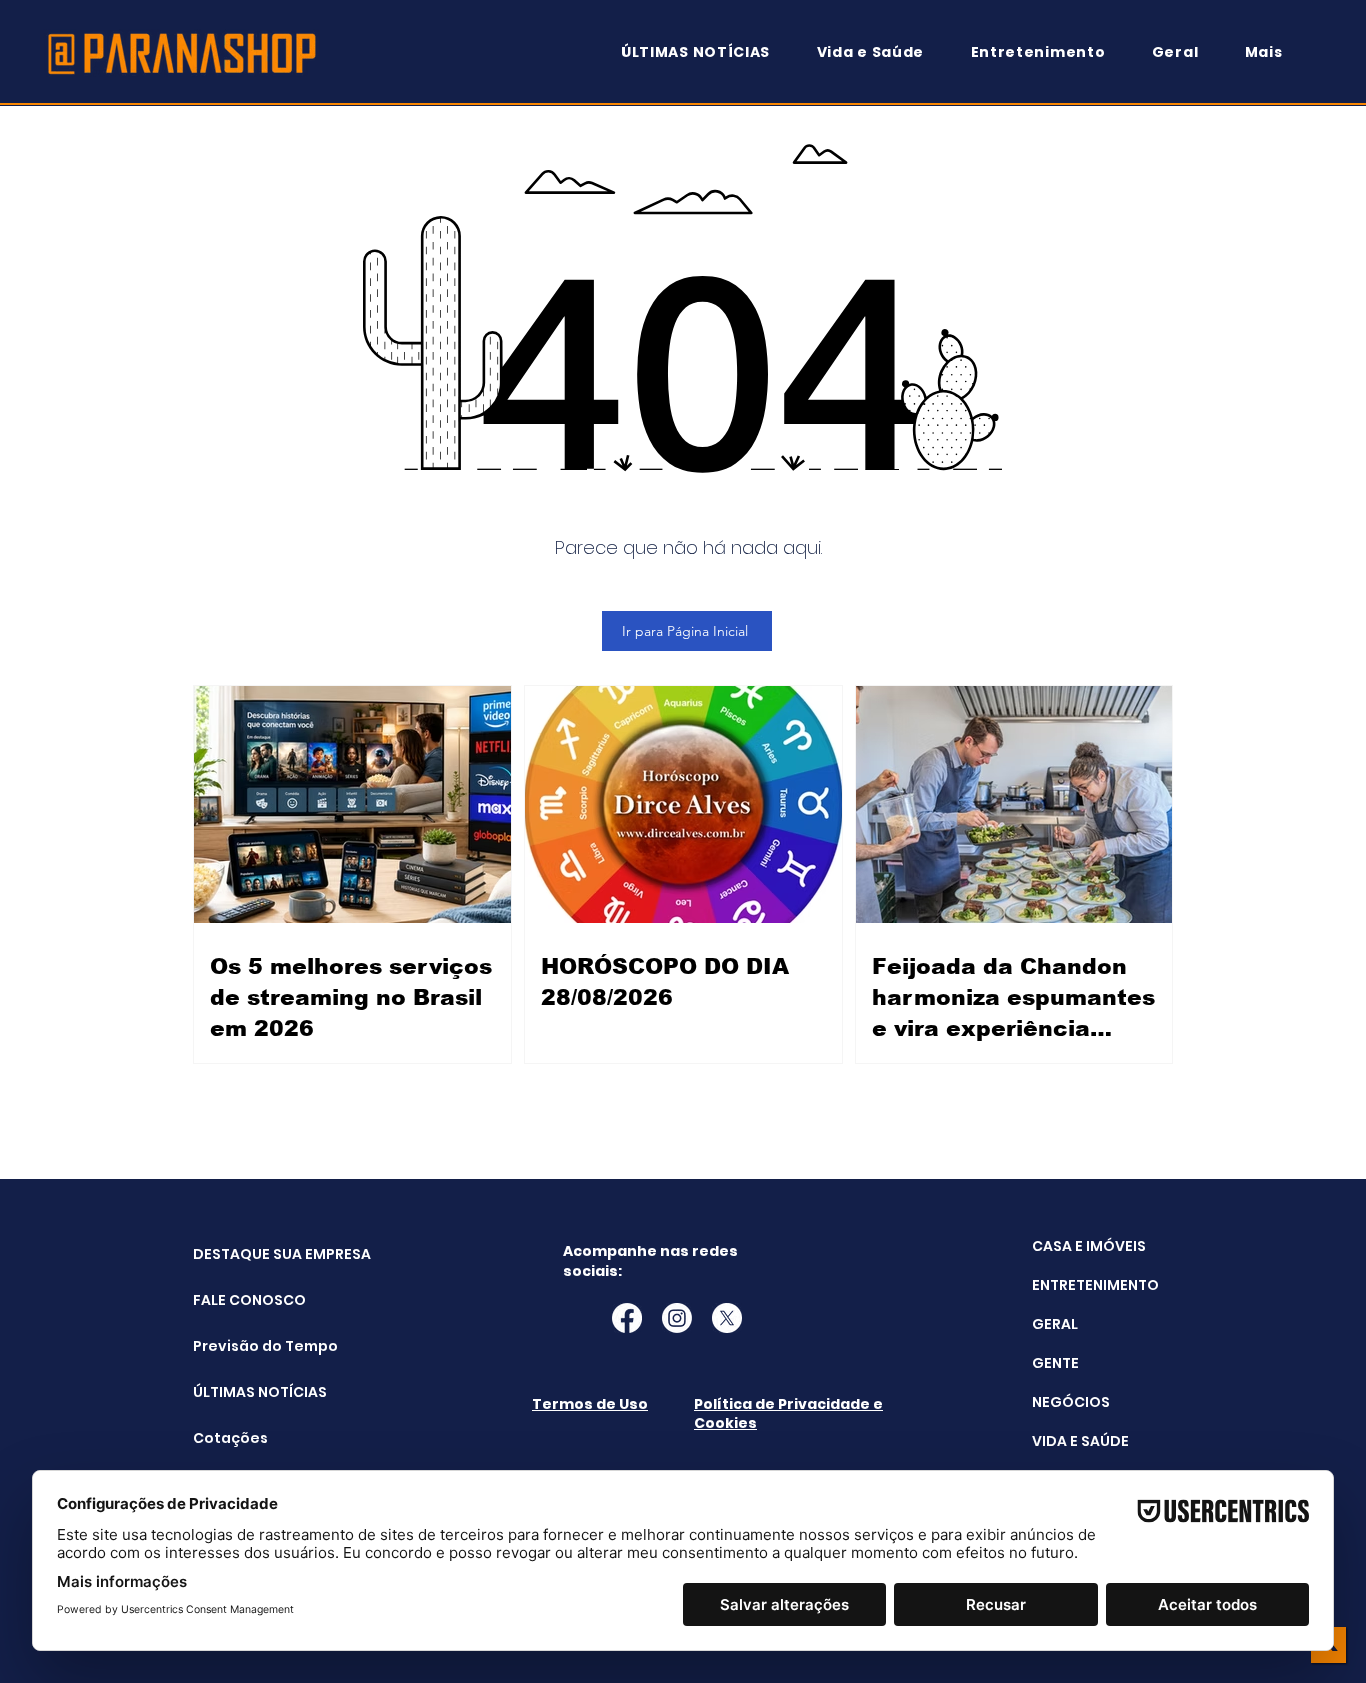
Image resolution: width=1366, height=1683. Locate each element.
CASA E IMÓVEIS (1089, 1246)
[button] (1273, 52)
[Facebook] (627, 1318)
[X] (727, 1318)
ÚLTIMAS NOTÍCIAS (243, 1392)
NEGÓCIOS (1071, 1402)
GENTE (1055, 1363)
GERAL (1055, 1324)
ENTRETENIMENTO (1095, 1285)
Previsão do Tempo (243, 1346)
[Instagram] (677, 1318)
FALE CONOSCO (243, 1300)
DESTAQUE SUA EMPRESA (243, 1254)
